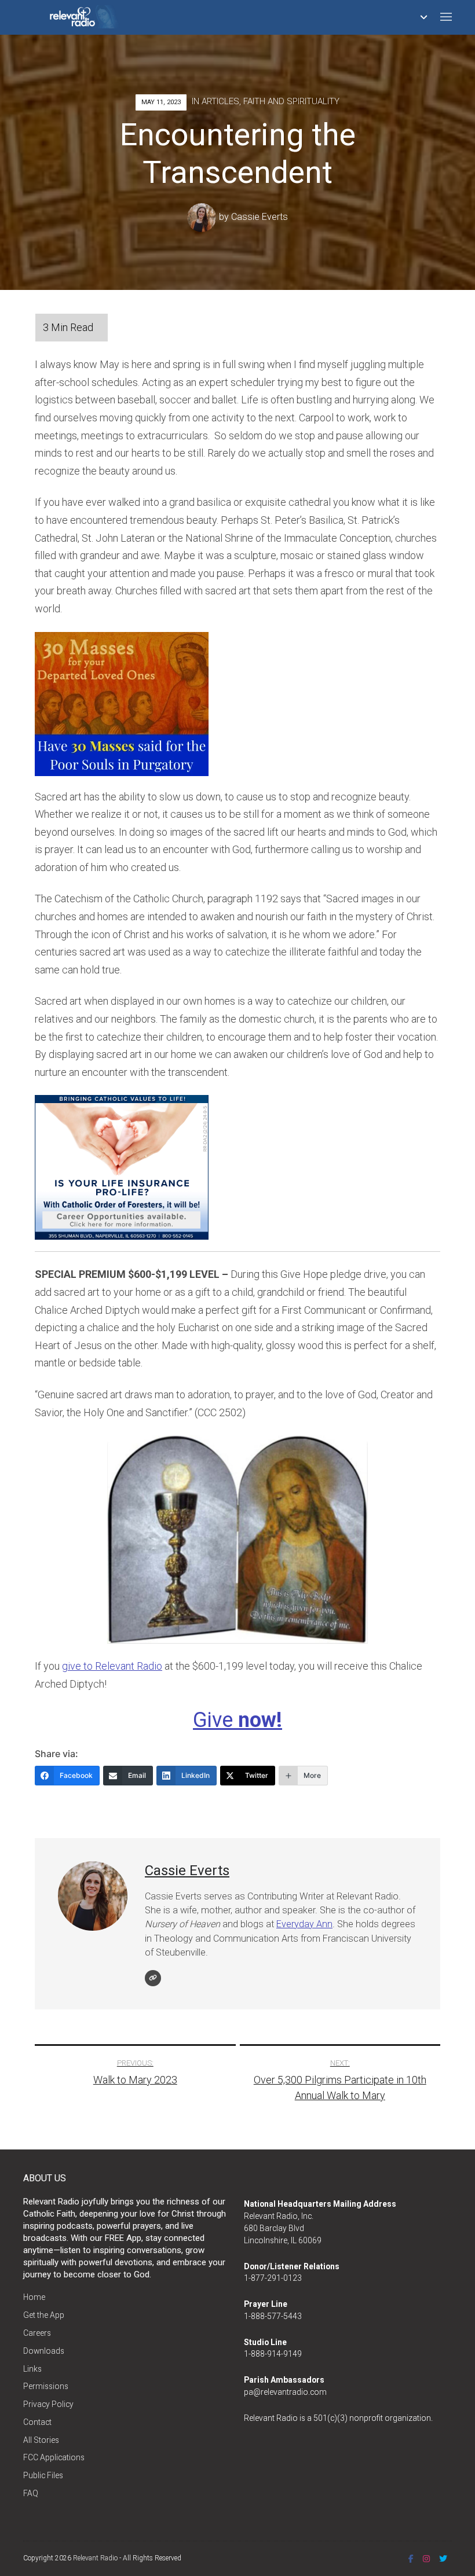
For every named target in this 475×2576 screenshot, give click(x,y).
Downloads (44, 2351)
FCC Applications (54, 2457)
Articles (220, 101)
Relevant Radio (95, 2558)
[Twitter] (443, 2559)
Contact (37, 2422)
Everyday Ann (304, 1924)
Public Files (43, 2475)
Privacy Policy (48, 2404)
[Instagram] (426, 2559)
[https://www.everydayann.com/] (153, 1978)
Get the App (44, 2315)
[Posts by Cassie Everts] (203, 217)
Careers (37, 2333)
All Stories (41, 2440)
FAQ (31, 2493)
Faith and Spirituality (291, 101)
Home (34, 2297)
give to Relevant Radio (112, 1666)
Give (237, 1720)
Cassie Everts (260, 217)
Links (32, 2369)
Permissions (46, 2386)
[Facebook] (411, 2559)
